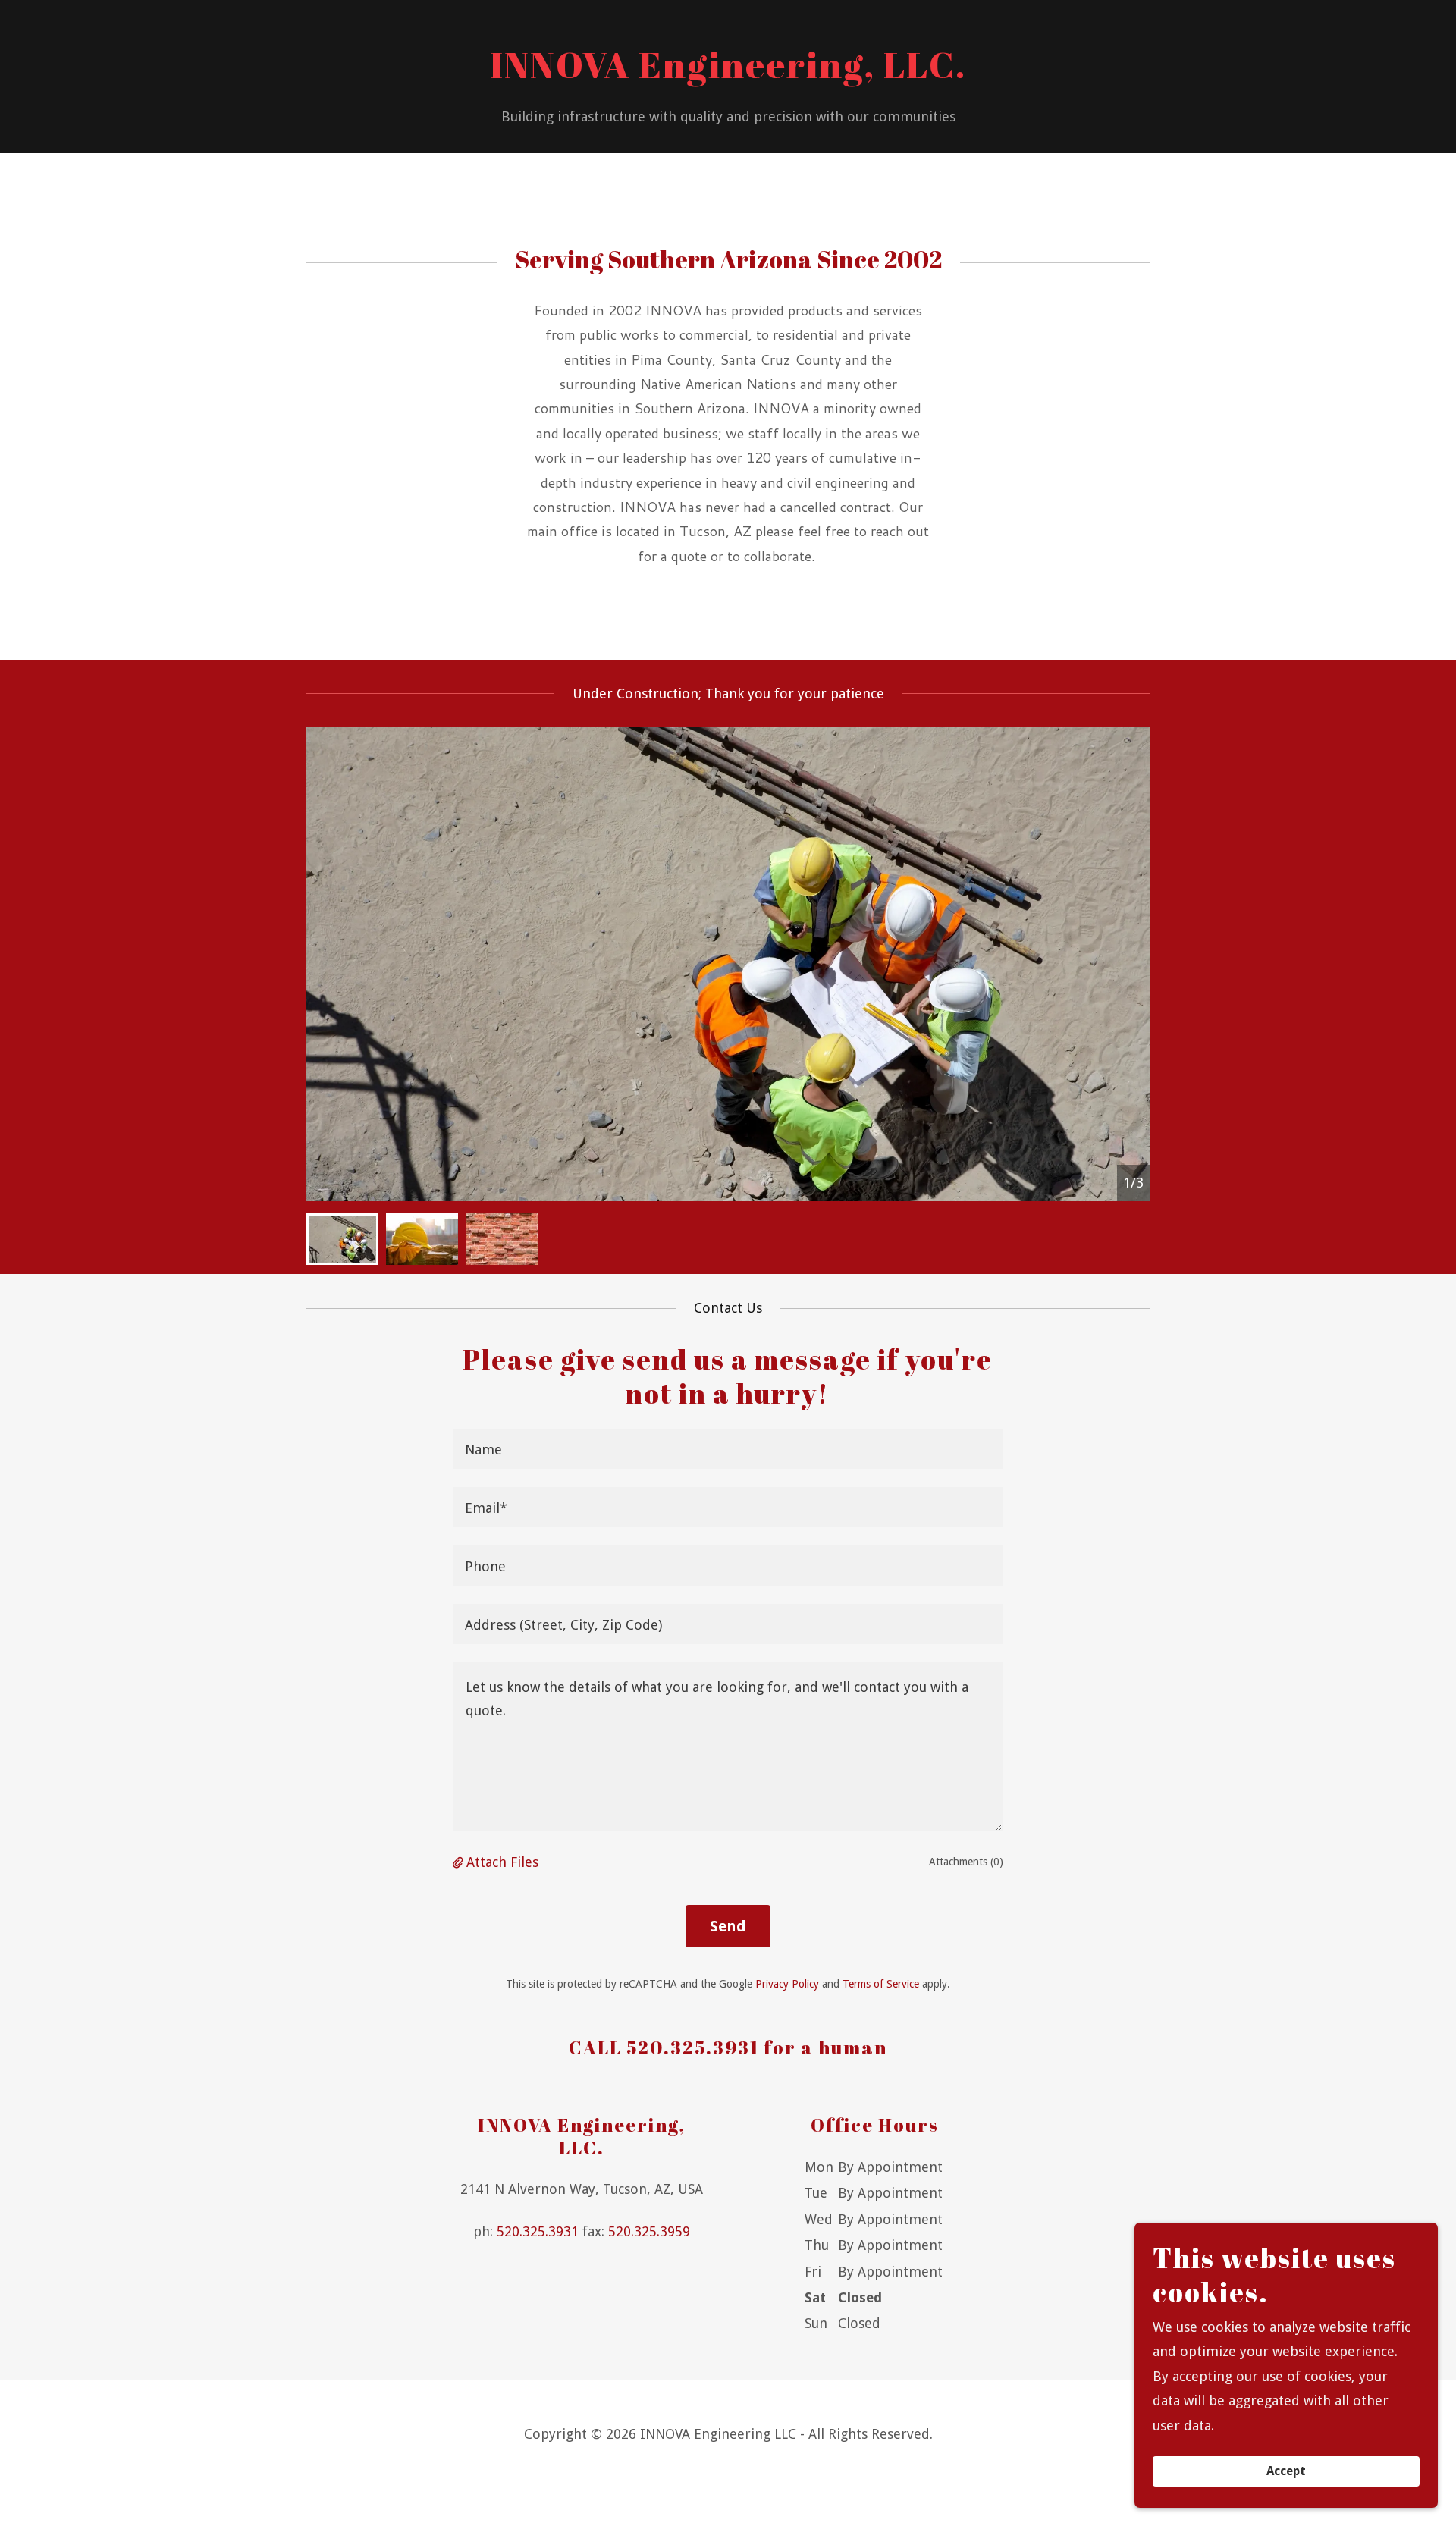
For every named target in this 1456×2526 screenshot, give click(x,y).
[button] (460, 1862)
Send (728, 1926)
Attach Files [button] (502, 1862)
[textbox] (728, 1449)
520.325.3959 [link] (649, 2231)
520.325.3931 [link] (538, 2231)
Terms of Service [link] (881, 1984)
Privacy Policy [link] (787, 1984)
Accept (1286, 2472)
